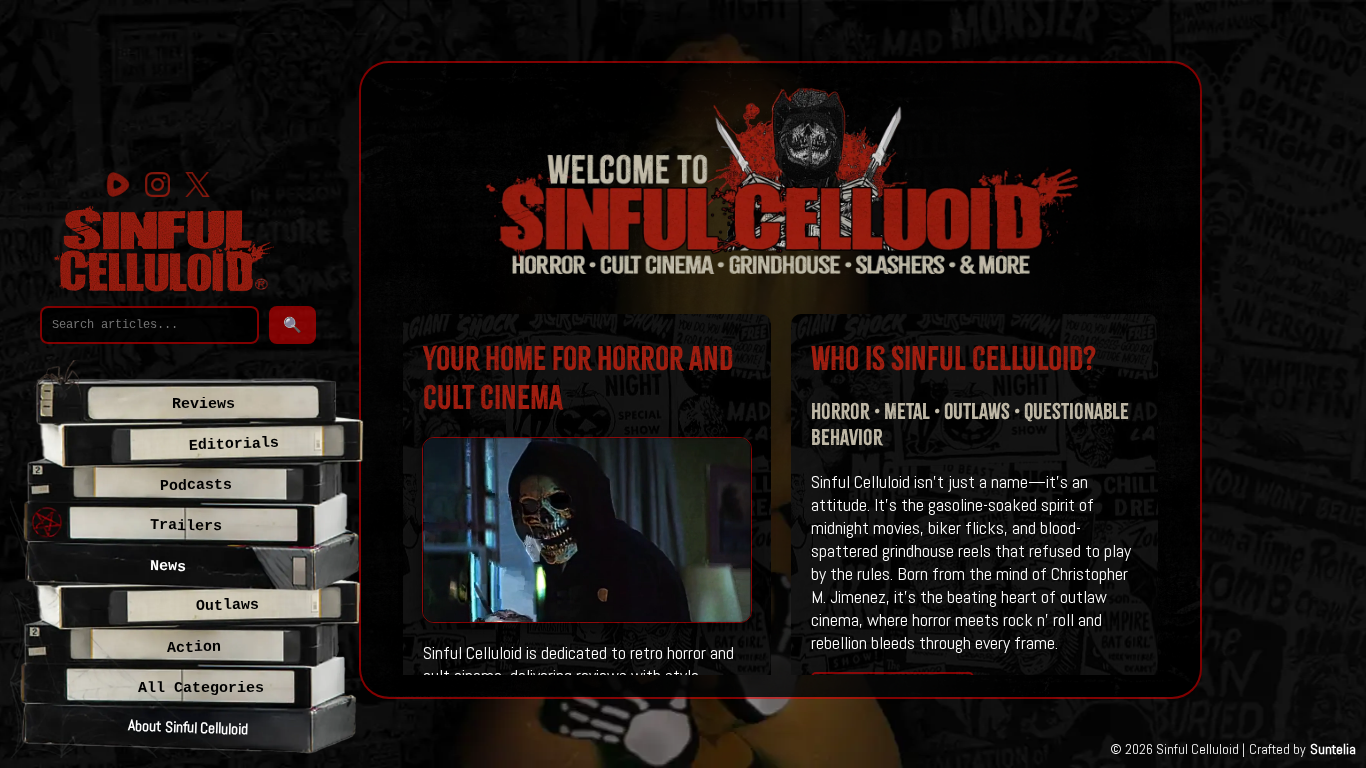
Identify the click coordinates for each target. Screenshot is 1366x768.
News (168, 566)
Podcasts (196, 485)
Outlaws (226, 605)
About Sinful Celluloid (187, 726)
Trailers (186, 525)
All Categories (201, 688)
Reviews (203, 404)
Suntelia (1333, 749)
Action (193, 647)
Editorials (233, 444)
